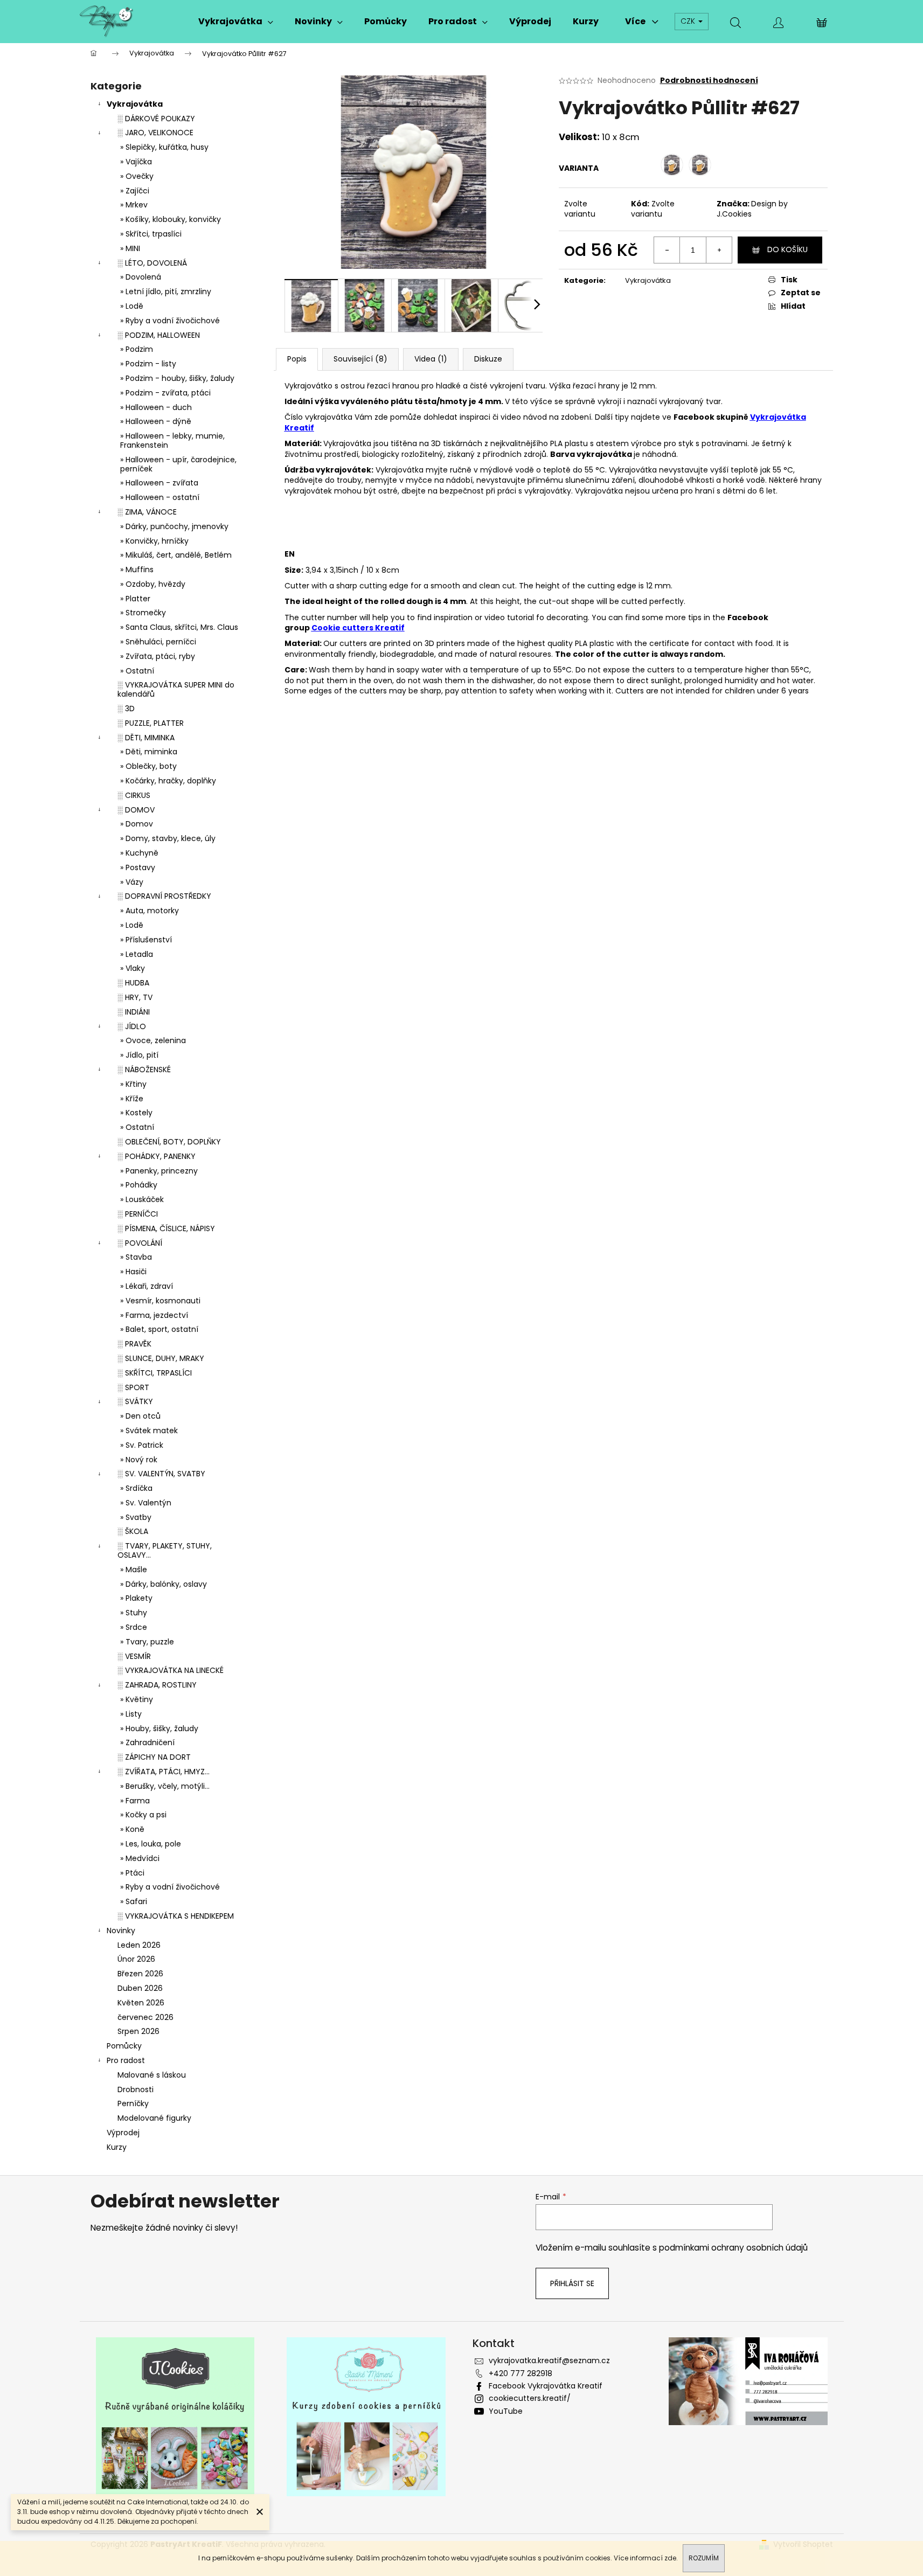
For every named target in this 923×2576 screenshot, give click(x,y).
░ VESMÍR (134, 1656)
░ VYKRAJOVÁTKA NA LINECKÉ (171, 1670)
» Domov (137, 824)
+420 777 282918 (521, 2373)
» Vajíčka (136, 162)
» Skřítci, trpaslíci (151, 234)
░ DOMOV (136, 810)
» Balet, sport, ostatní (159, 1329)
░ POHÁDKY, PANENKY (157, 1156)
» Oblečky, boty (148, 766)
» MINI (130, 248)
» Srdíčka (136, 1488)
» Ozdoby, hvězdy (153, 584)
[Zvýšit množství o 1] (719, 250)
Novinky (121, 1931)
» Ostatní (137, 671)
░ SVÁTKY (135, 1401)
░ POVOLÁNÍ (140, 1243)
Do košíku (787, 249)
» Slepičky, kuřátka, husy (164, 147)
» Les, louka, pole (151, 1844)
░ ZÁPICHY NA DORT (154, 1757)
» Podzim (137, 349)
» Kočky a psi (143, 1815)
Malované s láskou (152, 2075)
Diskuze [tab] (488, 359)
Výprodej (123, 2133)
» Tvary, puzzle (147, 1642)
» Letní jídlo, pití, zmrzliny (166, 291)
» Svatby (136, 1517)
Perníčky (133, 2103)
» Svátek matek (149, 1431)
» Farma (135, 1801)
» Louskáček (142, 1199)
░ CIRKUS (134, 795)
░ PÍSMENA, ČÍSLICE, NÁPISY (166, 1228)
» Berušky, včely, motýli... (165, 1786)
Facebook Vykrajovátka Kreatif (546, 2386)
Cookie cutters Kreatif (358, 628)
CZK (689, 21)
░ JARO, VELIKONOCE (155, 133)
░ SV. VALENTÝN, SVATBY (161, 1474)
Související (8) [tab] (360, 359)
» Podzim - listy (148, 364)
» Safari (134, 1901)
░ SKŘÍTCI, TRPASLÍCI (155, 1373)
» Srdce (134, 1627)
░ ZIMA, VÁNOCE (147, 512)
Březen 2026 (140, 1974)
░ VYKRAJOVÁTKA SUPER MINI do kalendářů (176, 689)
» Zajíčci (135, 191)
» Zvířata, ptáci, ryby (158, 656)
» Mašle (134, 1570)
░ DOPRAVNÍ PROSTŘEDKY (164, 896)
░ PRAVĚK (134, 1344)
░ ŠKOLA (133, 1531)
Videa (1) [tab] (431, 359)
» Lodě (132, 306)
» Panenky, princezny (159, 1171)
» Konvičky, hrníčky (154, 541)
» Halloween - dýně (156, 421)
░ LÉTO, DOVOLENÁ (152, 263)
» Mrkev (134, 205)
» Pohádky (139, 1185)
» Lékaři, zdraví (147, 1286)
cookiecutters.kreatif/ (530, 2398)
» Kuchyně (139, 853)
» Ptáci (132, 1873)
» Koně (132, 1829)
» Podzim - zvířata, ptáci (165, 393)
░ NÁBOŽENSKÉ (144, 1070)
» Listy (131, 1714)
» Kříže (132, 1099)
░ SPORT (133, 1387)
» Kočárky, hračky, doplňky (168, 781)
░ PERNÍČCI (138, 1214)
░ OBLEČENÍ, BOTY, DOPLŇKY (169, 1142)
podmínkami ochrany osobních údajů (733, 2248)
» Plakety (136, 1598)
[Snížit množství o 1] (667, 250)
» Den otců (140, 1416)
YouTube (506, 2411)
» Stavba (136, 1257)
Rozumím (704, 2558)
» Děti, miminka (149, 752)
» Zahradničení (147, 1742)
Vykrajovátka (135, 104)
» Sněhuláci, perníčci (158, 642)
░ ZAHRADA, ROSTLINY (157, 1685)
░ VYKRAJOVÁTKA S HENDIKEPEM (176, 1916)
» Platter (135, 599)
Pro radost (126, 2060)
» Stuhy (134, 1613)
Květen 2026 (141, 2003)
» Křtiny (133, 1084)
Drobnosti (136, 2089)
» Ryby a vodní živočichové (170, 321)
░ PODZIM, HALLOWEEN (159, 335)
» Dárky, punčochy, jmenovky (174, 526)
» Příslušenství (146, 940)
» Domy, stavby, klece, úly (168, 838)
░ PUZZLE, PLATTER (151, 723)
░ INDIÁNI (134, 1012)
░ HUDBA (133, 983)
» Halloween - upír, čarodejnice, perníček (178, 464)
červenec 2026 (145, 2017)
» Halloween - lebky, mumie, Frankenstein (172, 440)
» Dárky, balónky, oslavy (164, 1584)
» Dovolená (141, 277)
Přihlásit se (572, 2283)
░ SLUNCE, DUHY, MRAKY (161, 1358)
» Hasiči (133, 1272)
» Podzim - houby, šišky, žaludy (177, 378)
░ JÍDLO (132, 1026)
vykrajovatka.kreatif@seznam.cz (549, 2360)
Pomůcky (124, 2046)
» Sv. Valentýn (146, 1503)
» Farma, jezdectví (154, 1315)
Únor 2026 (136, 1959)
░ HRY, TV (135, 997)
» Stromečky (143, 613)
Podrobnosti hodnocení (709, 81)
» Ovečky (137, 176)
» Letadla (137, 954)
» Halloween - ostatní (160, 497)
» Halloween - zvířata (159, 483)
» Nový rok (139, 1460)
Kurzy (117, 2147)
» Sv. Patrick (142, 1445)
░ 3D (126, 709)
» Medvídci (140, 1858)
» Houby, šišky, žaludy (159, 1728)
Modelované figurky (154, 2118)
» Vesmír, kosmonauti (160, 1301)
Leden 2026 (139, 1945)
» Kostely (136, 1113)
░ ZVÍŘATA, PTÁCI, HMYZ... (164, 1772)
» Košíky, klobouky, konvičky (171, 219)
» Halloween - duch (156, 407)
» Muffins (137, 570)
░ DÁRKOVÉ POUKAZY (156, 119)
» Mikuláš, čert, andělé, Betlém (176, 555)
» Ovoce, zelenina (153, 1040)
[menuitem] (236, 22)
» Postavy (138, 867)
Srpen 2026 (138, 2031)
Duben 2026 (140, 1988)
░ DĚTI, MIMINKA (146, 738)
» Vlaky (133, 968)
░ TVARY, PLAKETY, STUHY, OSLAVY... (165, 1550)
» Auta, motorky (150, 911)
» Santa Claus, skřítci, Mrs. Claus (179, 627)
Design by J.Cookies (752, 209)
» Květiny (137, 1699)
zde (670, 2558)
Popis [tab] (297, 359)
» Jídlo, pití (139, 1055)
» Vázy (132, 882)
